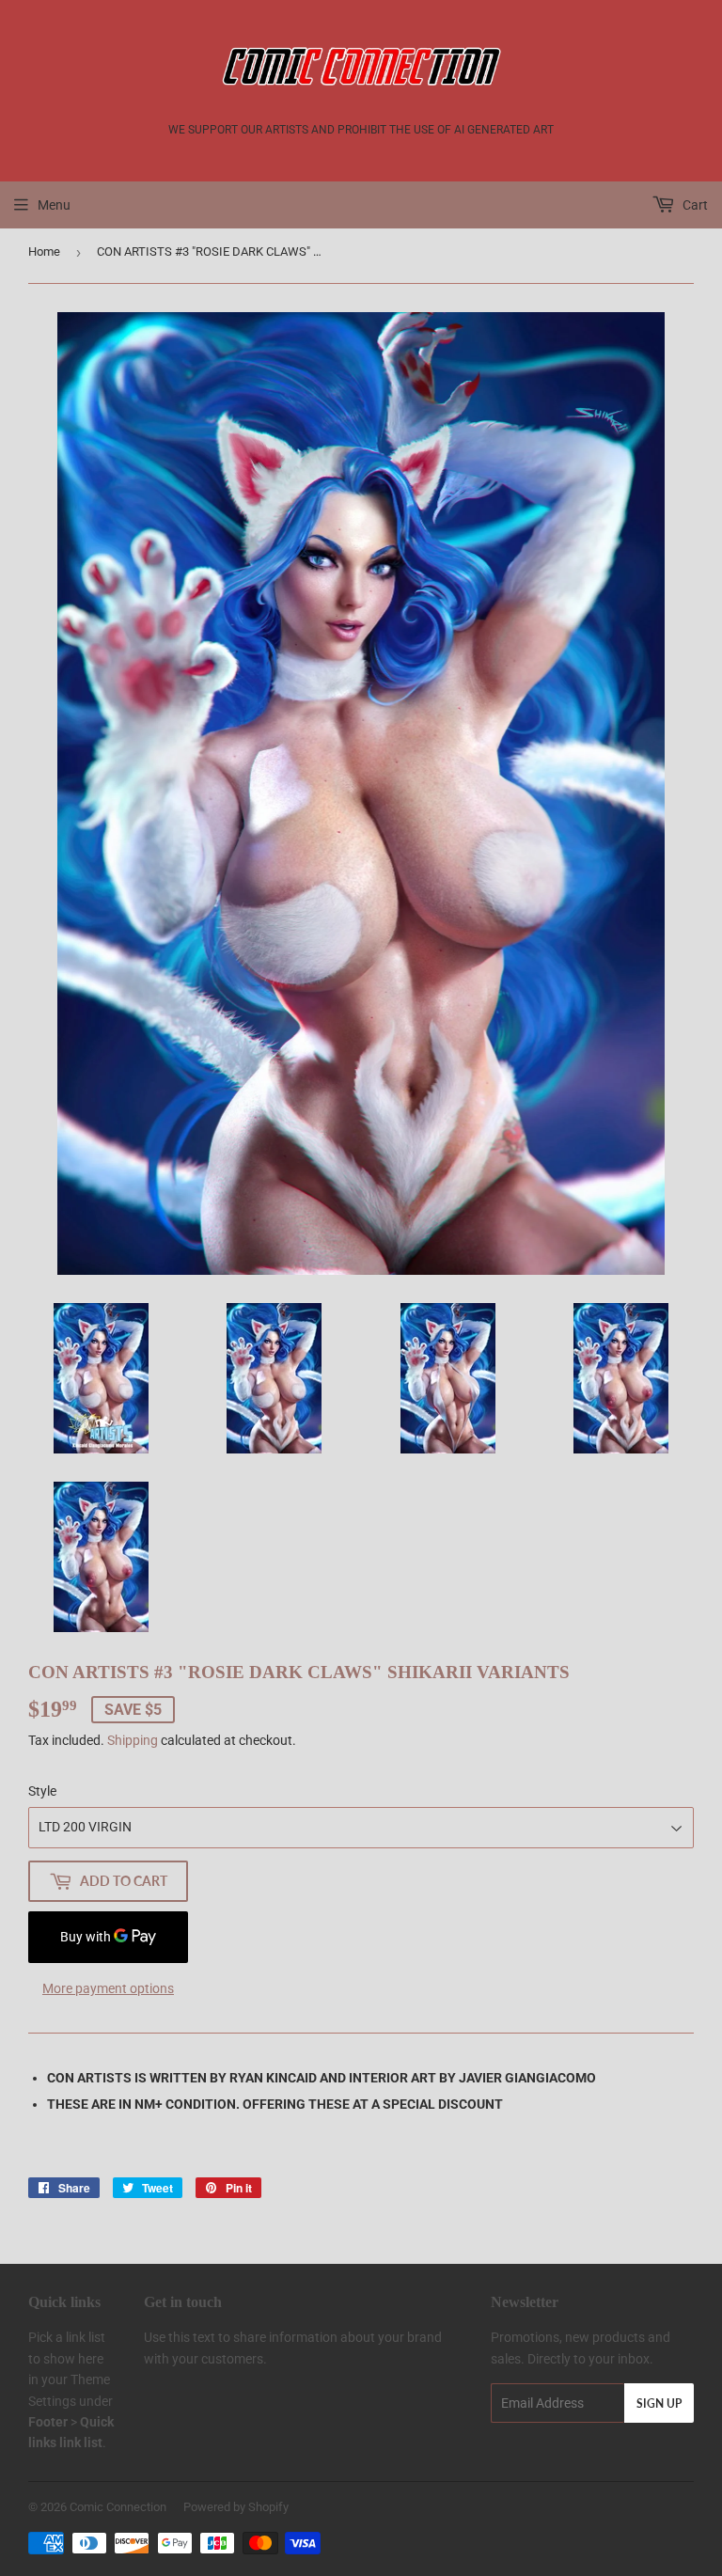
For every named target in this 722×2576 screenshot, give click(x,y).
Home (44, 251)
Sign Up (659, 2403)
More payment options (108, 1988)
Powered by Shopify (236, 2507)
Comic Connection (118, 2507)
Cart (694, 205)
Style (42, 1791)
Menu (54, 205)
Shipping (133, 1740)
